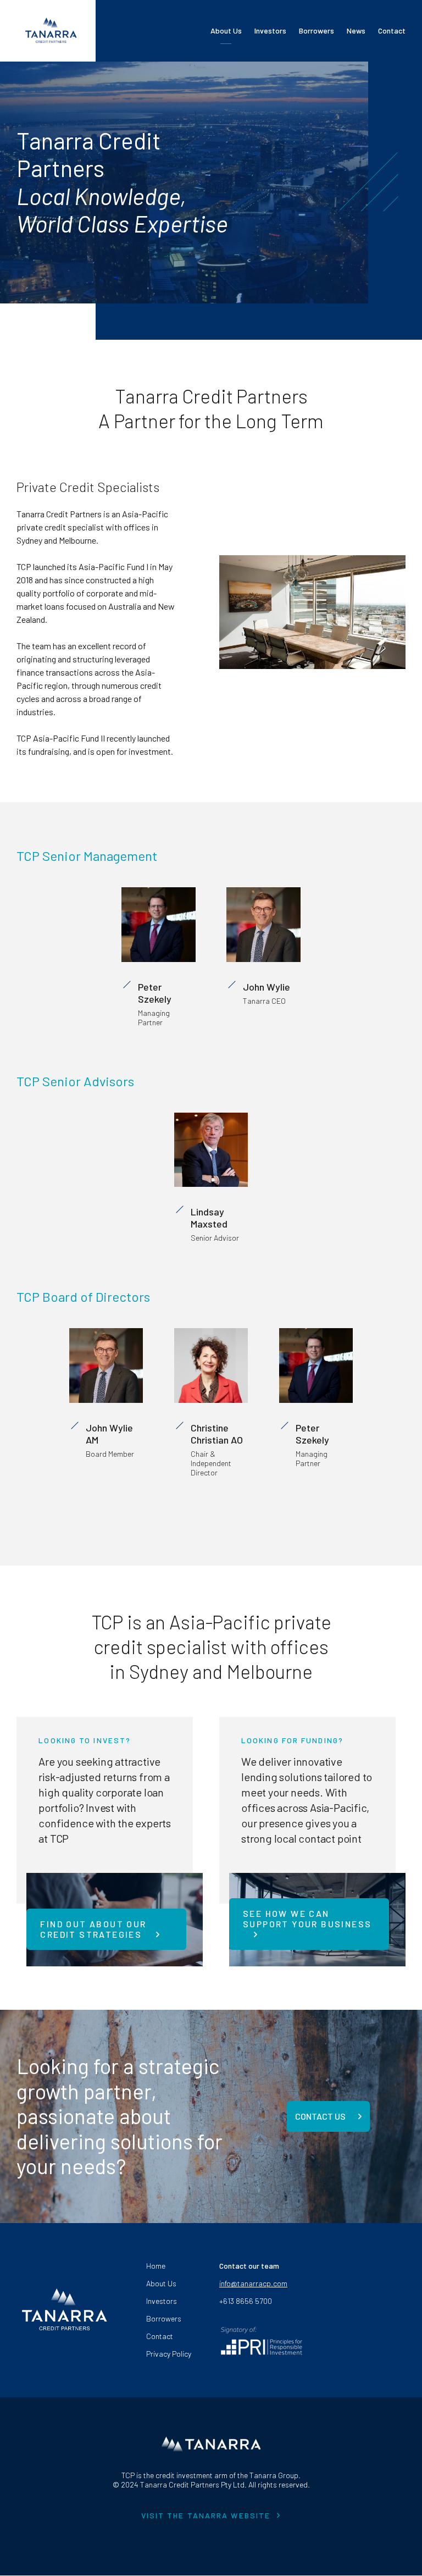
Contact (392, 31)
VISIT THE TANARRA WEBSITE (206, 2516)
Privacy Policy (169, 2354)
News (356, 31)
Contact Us (321, 2116)
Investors (270, 31)
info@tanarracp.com (253, 2283)
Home (156, 2266)
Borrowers (316, 31)
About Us (226, 31)
